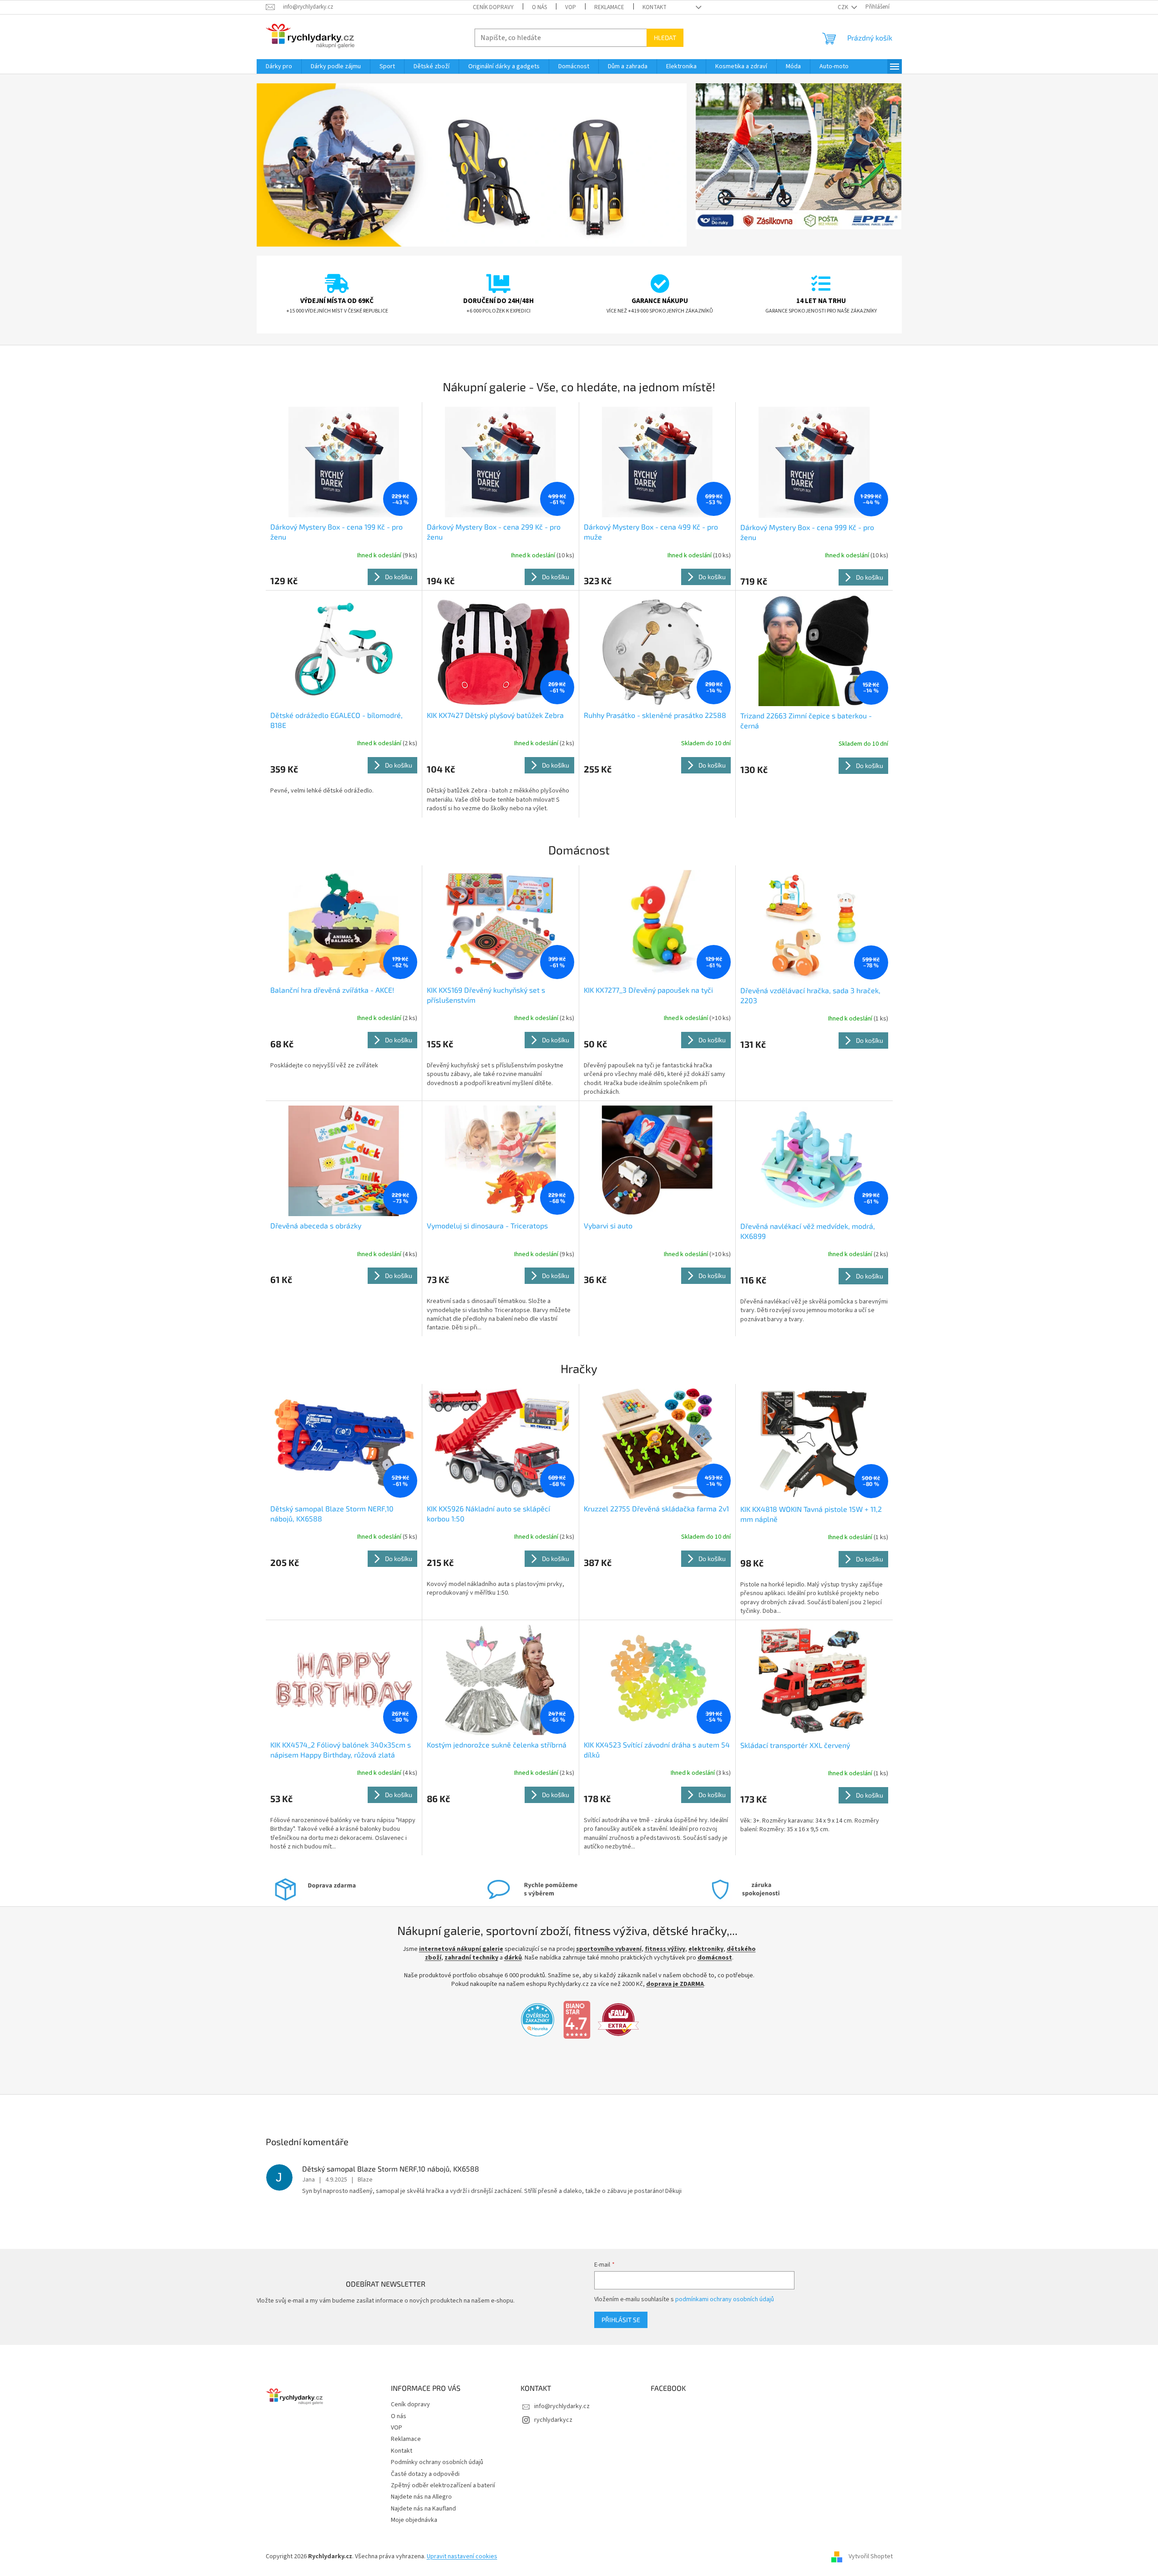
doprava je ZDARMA (675, 1984)
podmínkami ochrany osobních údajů (725, 2299)
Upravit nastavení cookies (462, 2556)
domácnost (715, 1958)
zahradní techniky (471, 1958)
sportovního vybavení (609, 1949)
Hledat (665, 38)
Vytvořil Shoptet (871, 2556)
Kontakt (655, 7)
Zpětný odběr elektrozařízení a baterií (443, 2485)
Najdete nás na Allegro (421, 2497)
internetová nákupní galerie (461, 1949)
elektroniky (706, 1949)
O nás (539, 7)
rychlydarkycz (553, 2420)
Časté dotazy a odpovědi (425, 2474)
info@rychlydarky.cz (562, 2406)
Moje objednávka (414, 2520)
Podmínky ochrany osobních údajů (437, 2462)
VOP (571, 7)
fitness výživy (665, 1949)
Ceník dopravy (493, 7)
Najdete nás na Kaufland (423, 2509)
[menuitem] (279, 66)
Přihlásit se (621, 2320)
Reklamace (609, 7)
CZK (844, 7)
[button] (289, 165)
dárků (513, 1958)
